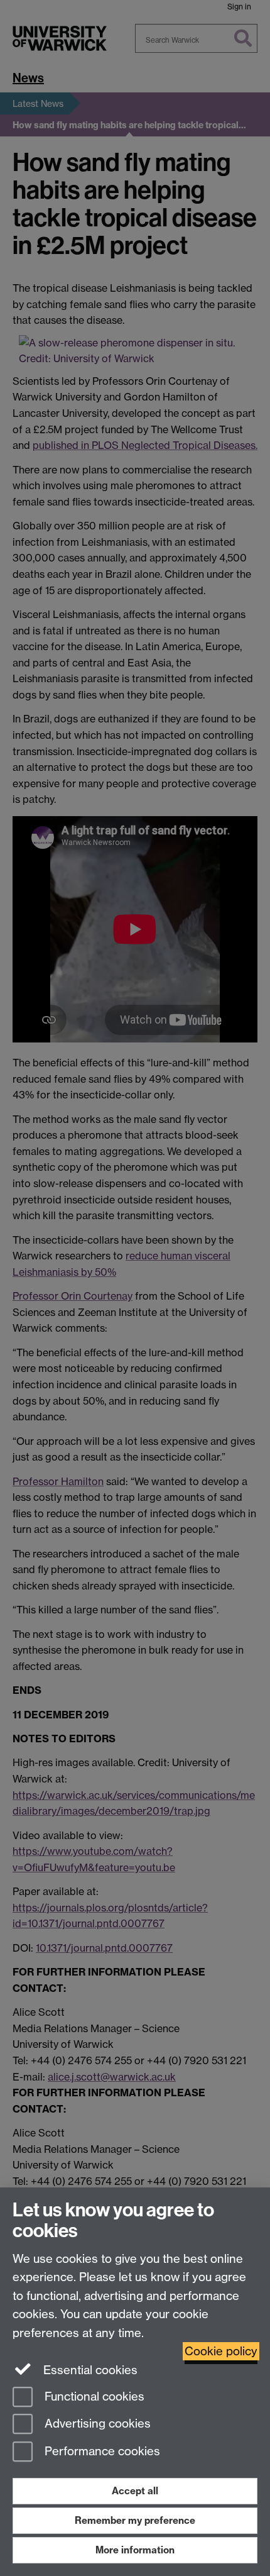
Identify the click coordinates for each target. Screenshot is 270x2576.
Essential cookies (89, 2370)
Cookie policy (221, 2351)
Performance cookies (101, 2452)
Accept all (135, 2491)
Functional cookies (93, 2396)
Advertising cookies (96, 2424)
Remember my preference (135, 2520)
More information (135, 2550)
